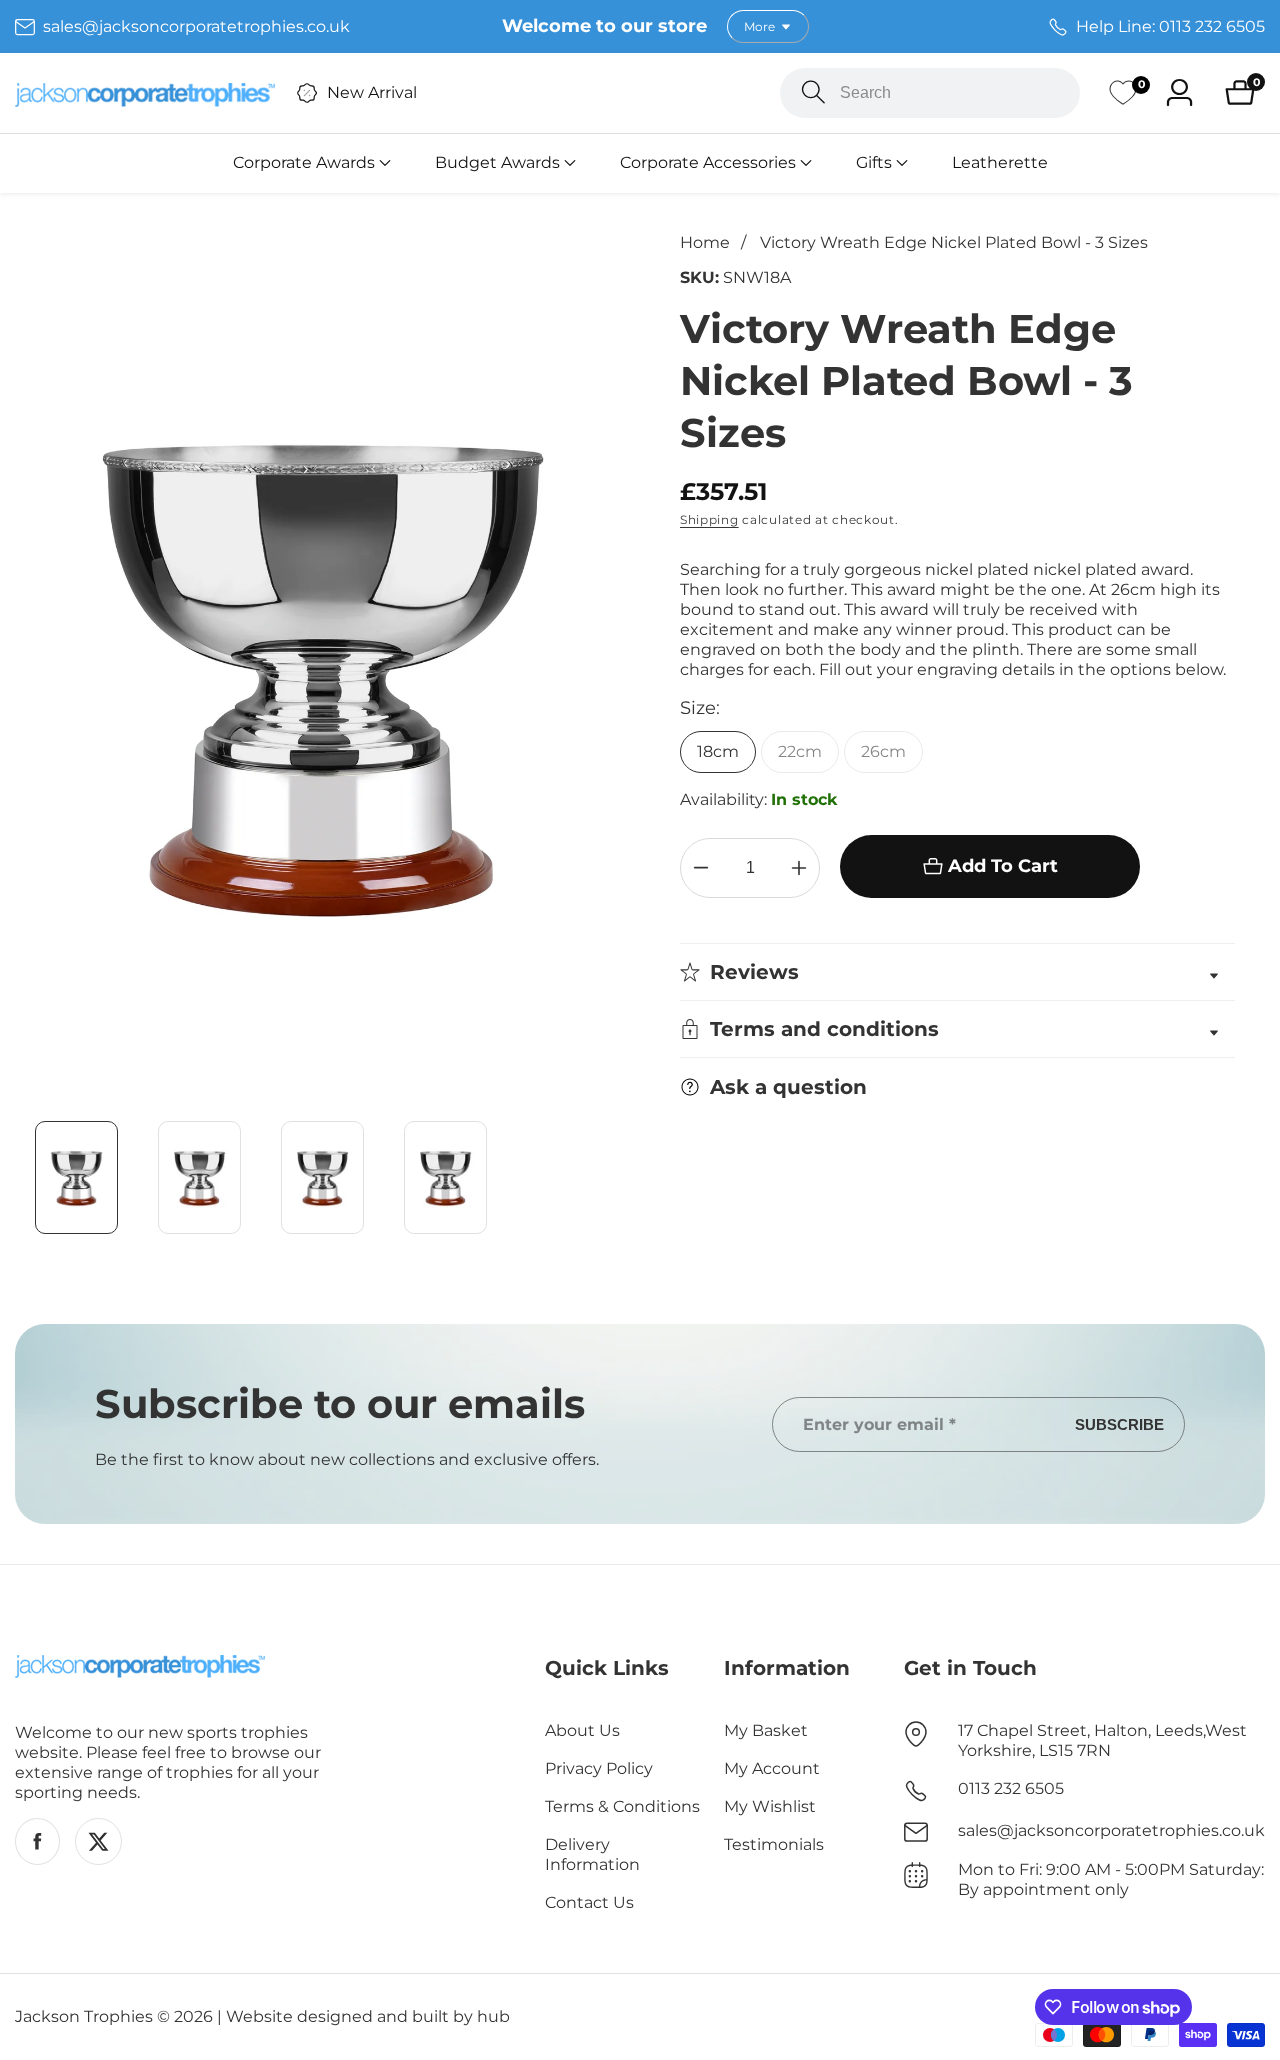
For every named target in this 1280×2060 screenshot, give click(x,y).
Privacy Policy (599, 1768)
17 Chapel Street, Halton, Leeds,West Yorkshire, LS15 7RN (1102, 1740)
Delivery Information (592, 1854)
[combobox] (930, 93)
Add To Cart (1003, 866)
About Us (582, 1730)
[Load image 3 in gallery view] (322, 1177)
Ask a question (788, 1087)
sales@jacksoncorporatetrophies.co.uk (1111, 1830)
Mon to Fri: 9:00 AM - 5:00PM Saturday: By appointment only (1111, 1879)
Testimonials (774, 1844)
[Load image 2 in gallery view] (199, 1177)
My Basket (766, 1730)
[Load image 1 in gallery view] (76, 1177)
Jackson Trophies (84, 2017)
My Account (772, 1768)
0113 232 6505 (1011, 1788)
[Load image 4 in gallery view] (445, 1177)
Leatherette (1000, 162)
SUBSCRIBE (1119, 1424)
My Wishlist (770, 1806)
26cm (883, 751)
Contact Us (589, 1902)
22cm (800, 751)
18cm (718, 751)
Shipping (709, 519)
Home (705, 242)
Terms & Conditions (622, 1806)
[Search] (813, 92)
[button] (304, 163)
